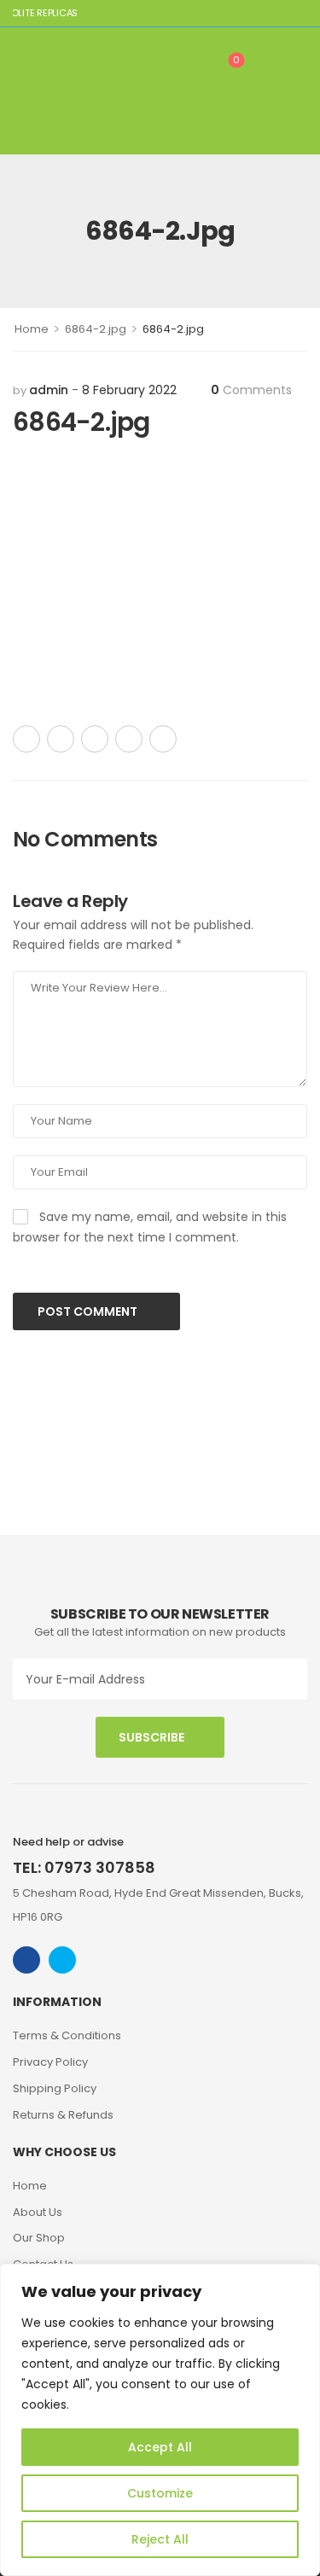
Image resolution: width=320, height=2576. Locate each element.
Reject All (160, 2539)
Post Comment (89, 1311)
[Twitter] (61, 739)
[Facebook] (26, 739)
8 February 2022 (129, 390)
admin (49, 390)
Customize (160, 2493)
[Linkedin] (163, 739)
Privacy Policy (50, 2062)
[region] (160, 2420)
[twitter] (62, 1960)
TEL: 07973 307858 (84, 1867)
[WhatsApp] (129, 739)
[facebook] (26, 1960)
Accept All (160, 2447)
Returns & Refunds (63, 2115)
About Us (38, 2212)
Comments (251, 390)
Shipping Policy (55, 2088)
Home (32, 329)
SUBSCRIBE (151, 1737)
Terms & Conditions (67, 2035)
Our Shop (39, 2238)
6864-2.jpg (96, 329)
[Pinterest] (95, 739)
